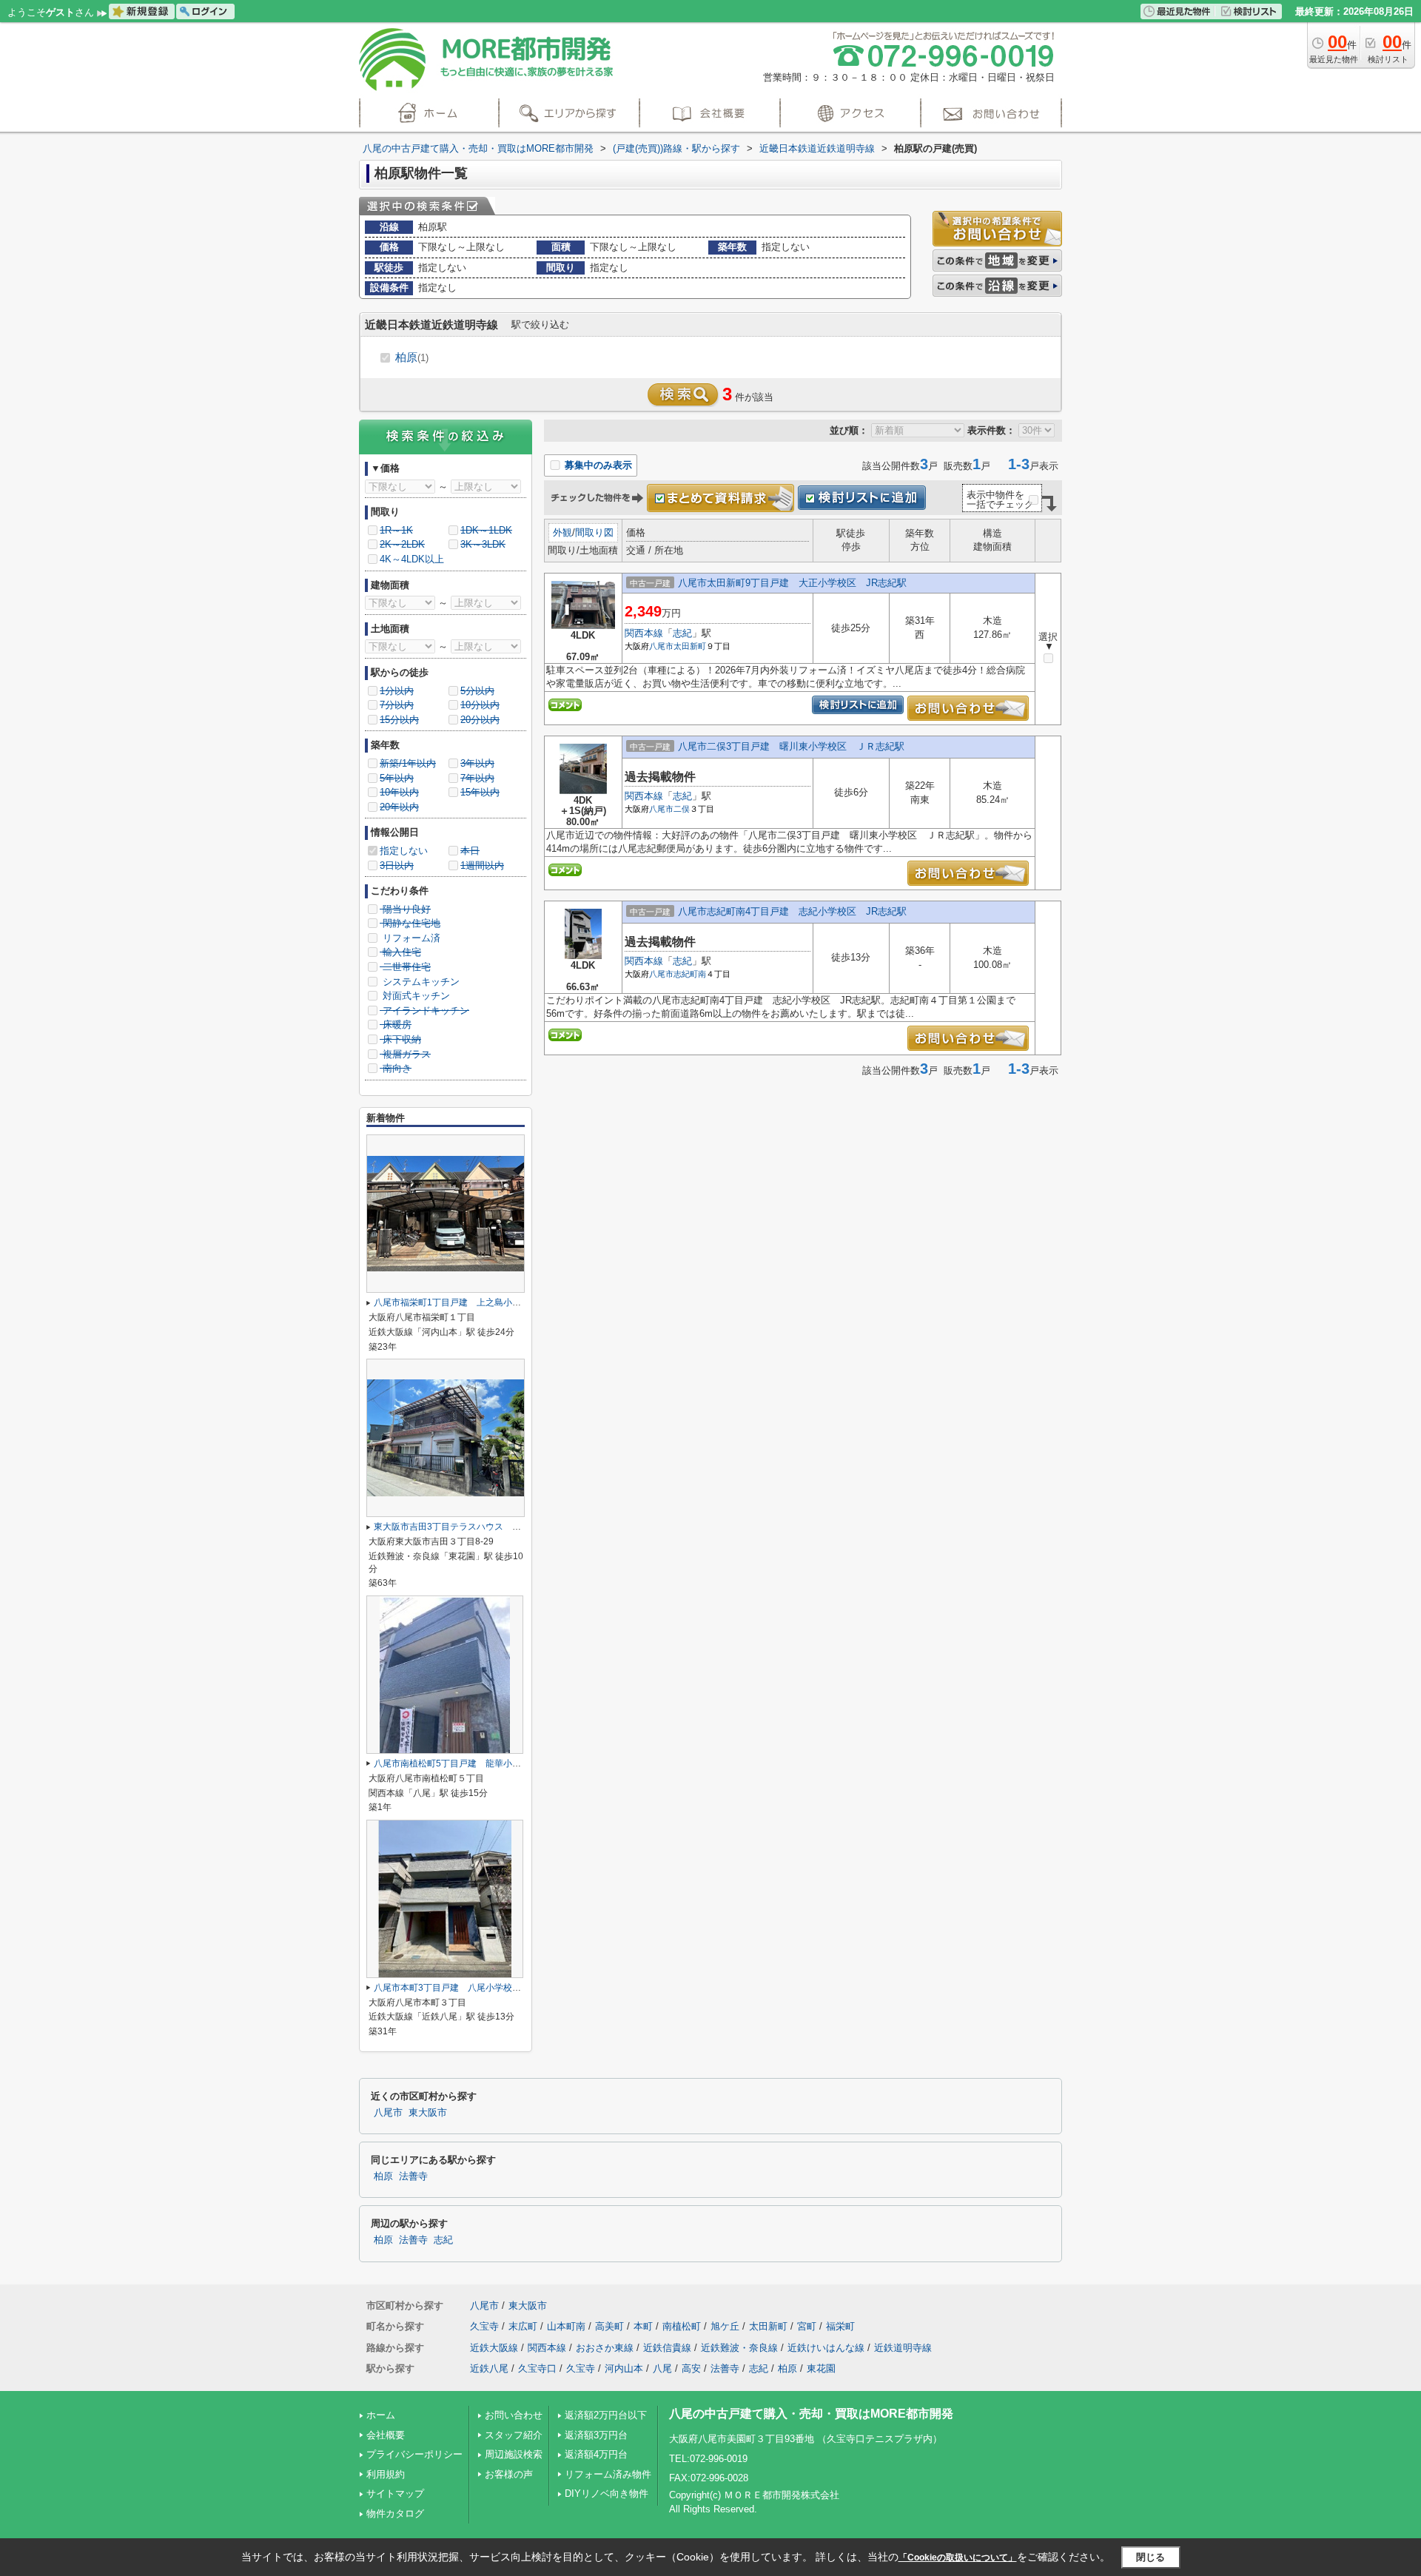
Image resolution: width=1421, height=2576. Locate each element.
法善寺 (413, 2176)
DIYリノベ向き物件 (607, 2493)
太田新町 (690, 646)
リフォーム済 (410, 938)
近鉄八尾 (489, 2368)
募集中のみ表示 (597, 465)
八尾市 (661, 646)
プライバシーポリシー (414, 2454)
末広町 (523, 2326)
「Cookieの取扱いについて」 (958, 2557)
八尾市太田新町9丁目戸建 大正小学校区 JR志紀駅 (792, 583)
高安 (691, 2368)
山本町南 (566, 2326)
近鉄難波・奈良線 (739, 2348)
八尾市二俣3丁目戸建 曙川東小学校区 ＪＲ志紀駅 (791, 746)
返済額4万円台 (596, 2454)
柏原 (412, 357)
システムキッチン (420, 982)
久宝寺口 (537, 2368)
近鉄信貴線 (667, 2348)
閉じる (1150, 2557)
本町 (643, 2326)
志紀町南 (690, 974)
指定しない (404, 851)
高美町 (609, 2326)
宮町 (807, 2326)
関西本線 (644, 633)
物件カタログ (395, 2513)
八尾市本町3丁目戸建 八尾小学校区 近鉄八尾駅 (474, 1988)
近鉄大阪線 (494, 2348)
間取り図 (594, 532)
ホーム (381, 2415)
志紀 (682, 633)
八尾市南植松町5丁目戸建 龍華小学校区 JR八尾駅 (480, 1763)
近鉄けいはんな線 (826, 2348)
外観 (562, 532)
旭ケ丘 (725, 2326)
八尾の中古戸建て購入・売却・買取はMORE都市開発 (811, 2414)
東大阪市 (428, 2113)
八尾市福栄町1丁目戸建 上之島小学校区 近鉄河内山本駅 (492, 1302)
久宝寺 (484, 2326)
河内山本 (624, 2368)
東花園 (821, 2368)
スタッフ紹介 (514, 2435)
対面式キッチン (415, 996)
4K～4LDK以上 (412, 559)
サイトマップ (395, 2493)
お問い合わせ (514, 2415)
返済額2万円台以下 (606, 2415)
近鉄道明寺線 (903, 2348)
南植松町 (682, 2326)
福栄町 (840, 2326)
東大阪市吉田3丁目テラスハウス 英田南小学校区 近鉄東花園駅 (505, 1527)
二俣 (682, 809)
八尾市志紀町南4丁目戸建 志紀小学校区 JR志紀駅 (792, 911)
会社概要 (386, 2435)
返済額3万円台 (596, 2435)
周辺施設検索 (514, 2454)
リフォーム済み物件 (608, 2474)
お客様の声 (509, 2474)
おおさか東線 (605, 2348)
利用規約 (386, 2474)
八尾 (662, 2368)
